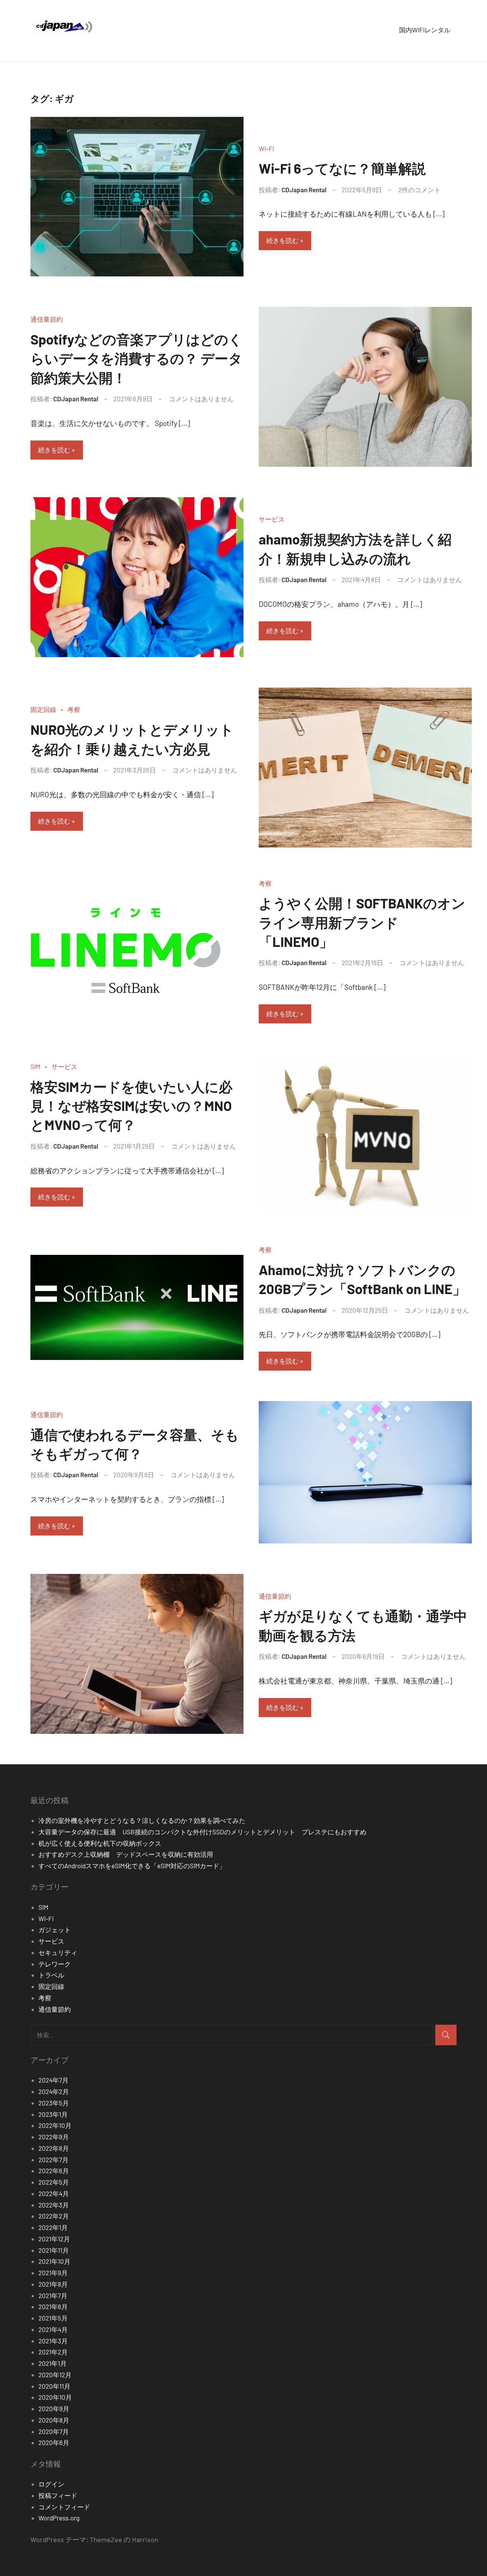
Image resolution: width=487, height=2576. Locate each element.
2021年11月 (54, 2250)
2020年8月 (54, 2420)
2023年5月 (54, 2103)
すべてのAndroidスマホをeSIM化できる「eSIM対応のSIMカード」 (132, 1866)
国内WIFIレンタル (425, 30)
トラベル (51, 1975)
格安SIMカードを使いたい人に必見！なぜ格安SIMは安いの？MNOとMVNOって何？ (131, 1106)
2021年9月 (53, 2273)
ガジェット (55, 1930)
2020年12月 (55, 2375)
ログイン (51, 2484)
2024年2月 (54, 2091)
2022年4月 (54, 2193)
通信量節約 (47, 319)
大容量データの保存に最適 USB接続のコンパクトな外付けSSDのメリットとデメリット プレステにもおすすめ (202, 1832)
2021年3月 (53, 2341)
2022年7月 (53, 2159)
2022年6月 (54, 2171)
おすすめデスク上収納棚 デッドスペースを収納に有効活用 (129, 1854)
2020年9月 (54, 2408)
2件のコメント (419, 190)
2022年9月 (54, 2137)
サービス (272, 519)
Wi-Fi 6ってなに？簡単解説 (342, 168)
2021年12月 (54, 2239)
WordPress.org (59, 2518)
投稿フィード (58, 2495)
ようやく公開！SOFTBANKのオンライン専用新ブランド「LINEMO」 (362, 922)
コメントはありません (201, 399)
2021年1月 (53, 2363)
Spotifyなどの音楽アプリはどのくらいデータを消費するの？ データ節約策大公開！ (136, 358)
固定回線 (43, 709)
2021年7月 (53, 2295)
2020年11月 (54, 2386)
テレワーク (55, 1964)
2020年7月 (54, 2431)
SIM (35, 1066)
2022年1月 (53, 2227)
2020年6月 (54, 2442)
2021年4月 (53, 2329)
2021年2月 (53, 2352)
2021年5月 (53, 2318)
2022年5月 (54, 2182)
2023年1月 (53, 2114)
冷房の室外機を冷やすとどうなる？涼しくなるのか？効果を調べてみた (142, 1820)
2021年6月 (53, 2306)
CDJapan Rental (304, 190)
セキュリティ (58, 1952)
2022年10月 (55, 2125)
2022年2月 (54, 2216)
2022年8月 (54, 2148)
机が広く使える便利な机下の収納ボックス (100, 1843)
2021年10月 (54, 2261)
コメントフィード (64, 2507)
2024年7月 (53, 2080)
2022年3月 (54, 2205)
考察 (74, 709)
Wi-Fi (266, 148)
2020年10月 (55, 2397)
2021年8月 (53, 2284)
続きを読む (282, 240)
